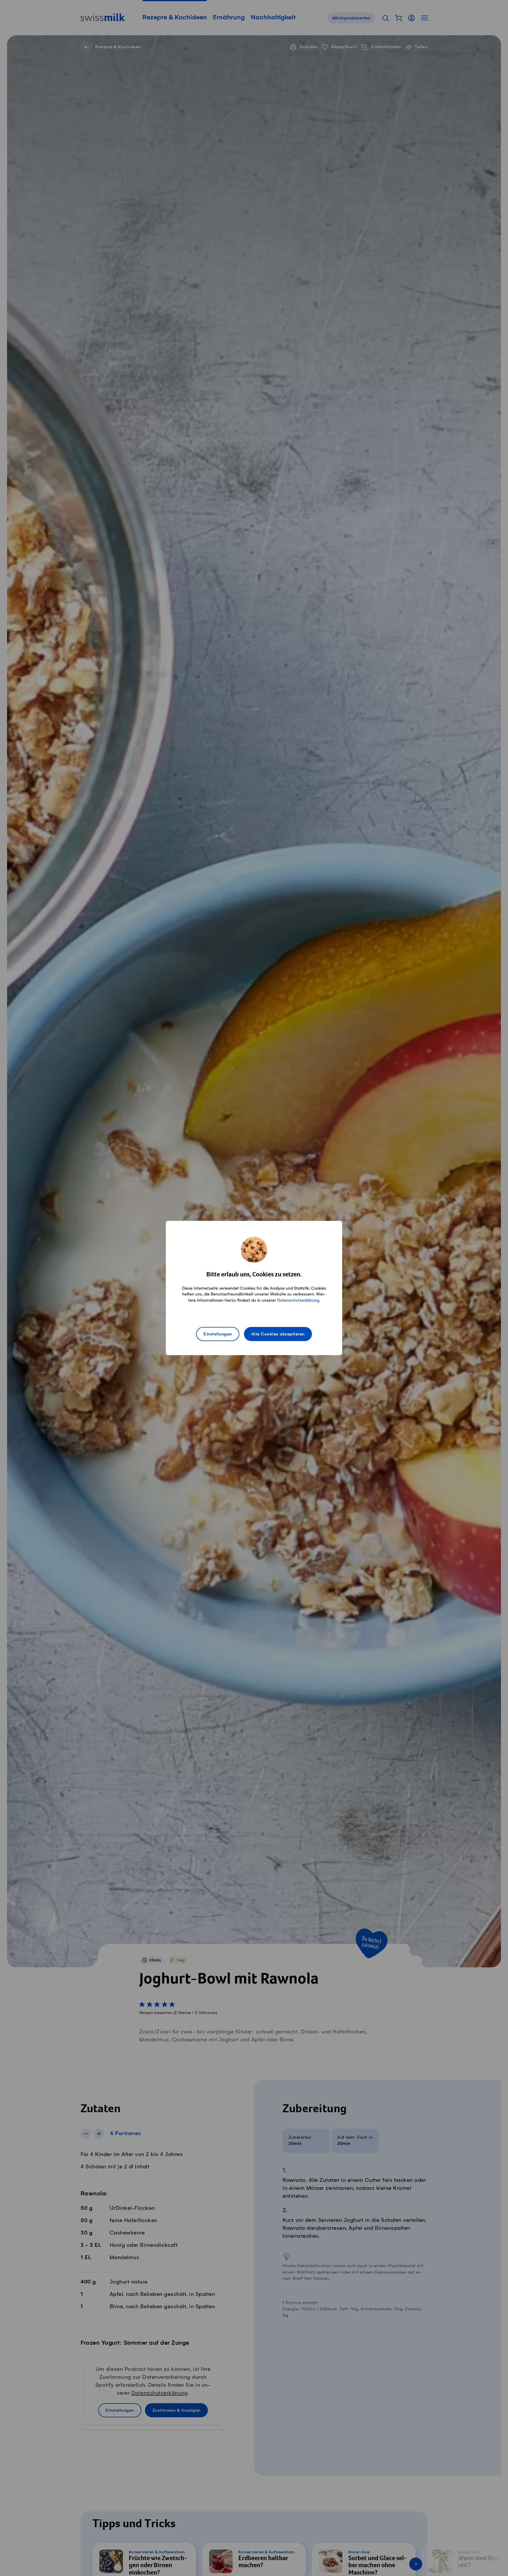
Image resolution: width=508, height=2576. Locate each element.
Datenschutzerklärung (298, 1300)
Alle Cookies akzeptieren (278, 1334)
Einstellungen (218, 1334)
